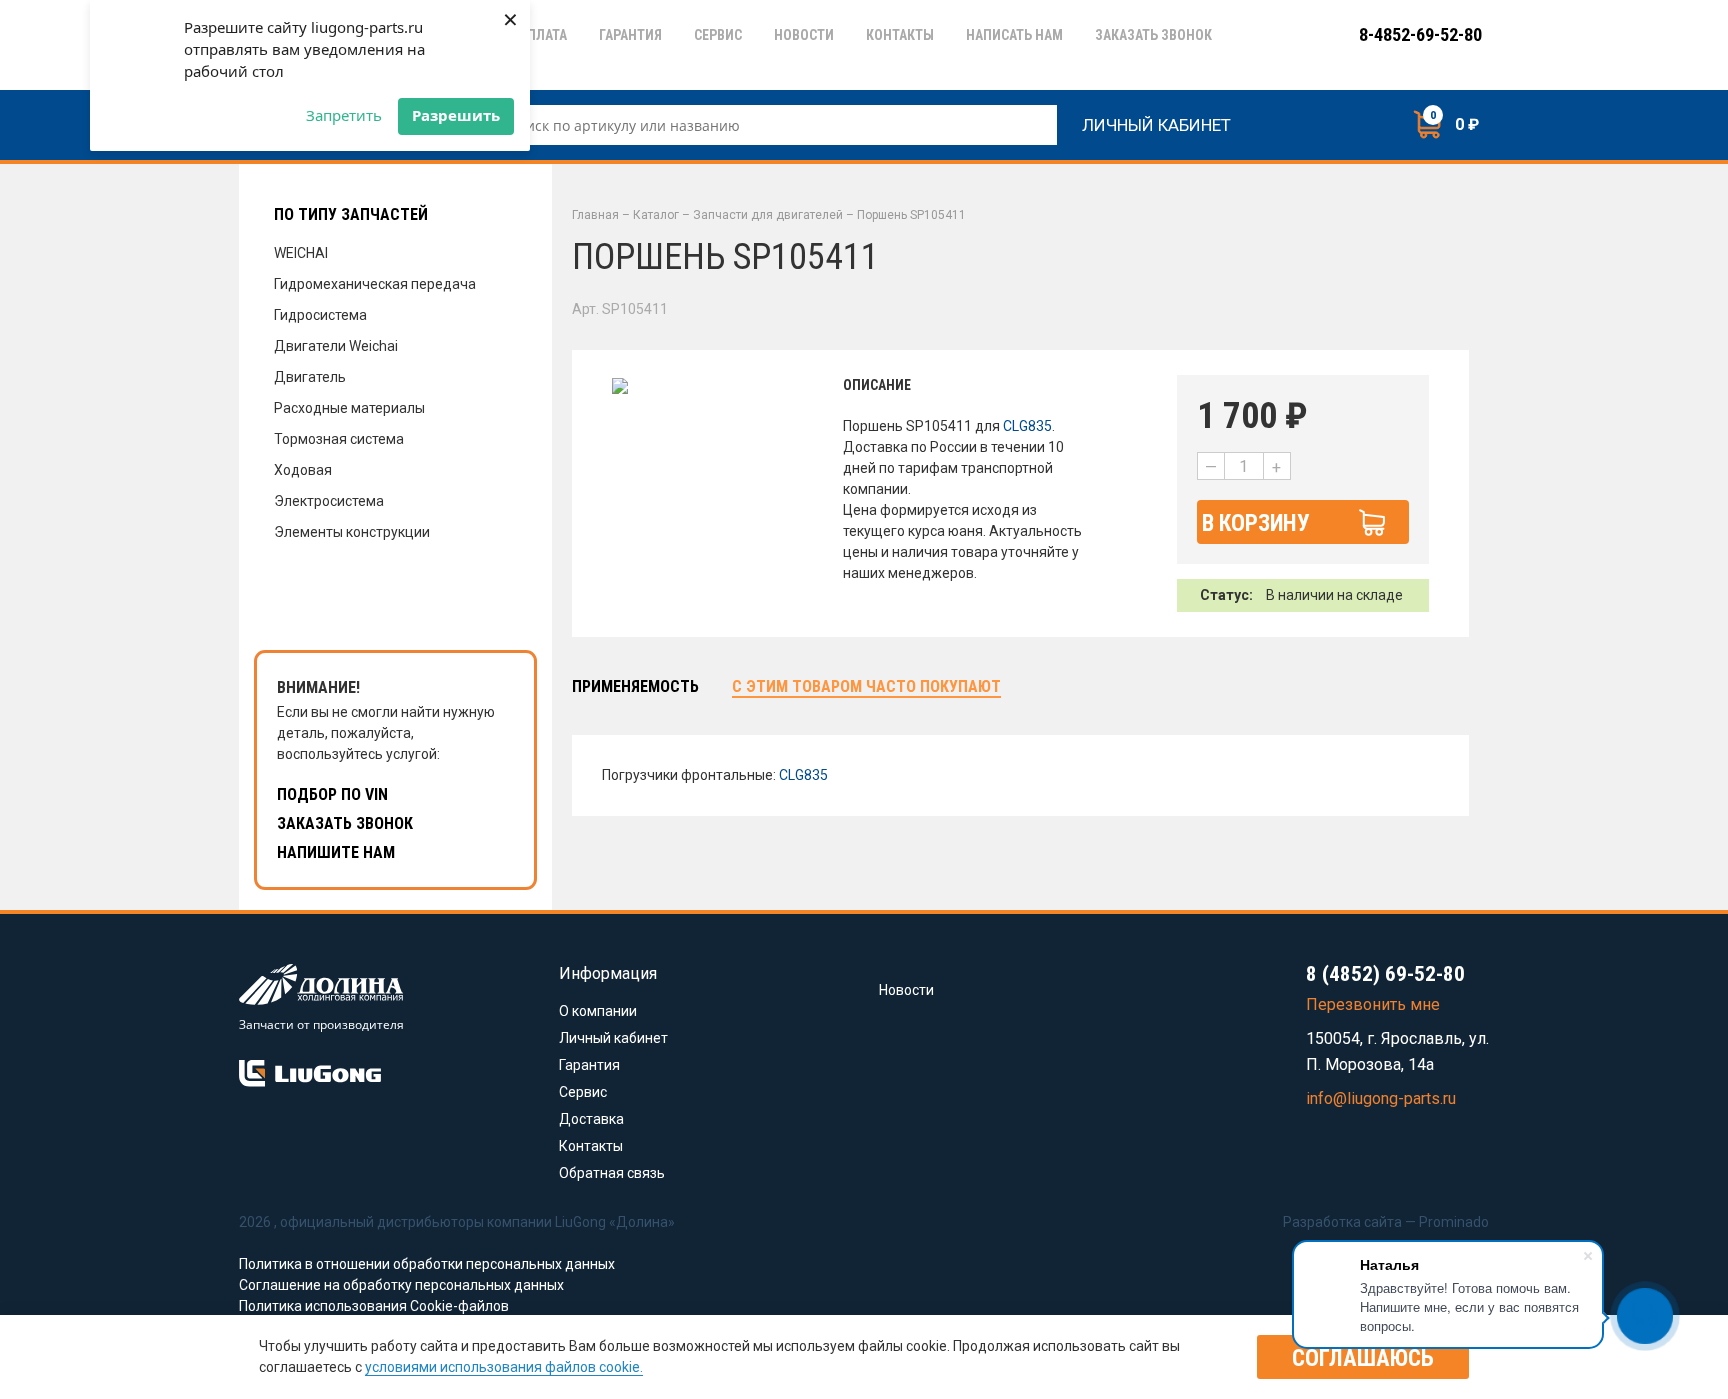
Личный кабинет (1156, 122)
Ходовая (303, 470)
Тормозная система (339, 439)
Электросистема (329, 501)
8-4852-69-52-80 (1420, 34)
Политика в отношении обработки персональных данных (427, 1264)
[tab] (635, 687)
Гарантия (589, 1065)
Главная (595, 215)
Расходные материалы (349, 408)
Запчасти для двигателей (768, 215)
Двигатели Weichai (336, 346)
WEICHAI (301, 253)
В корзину (1256, 523)
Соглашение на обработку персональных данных (401, 1285)
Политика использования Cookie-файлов (374, 1306)
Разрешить (456, 115)
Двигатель (310, 377)
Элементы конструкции (352, 532)
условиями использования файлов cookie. (504, 1367)
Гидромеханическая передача (375, 284)
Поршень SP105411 (911, 215)
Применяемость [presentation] (635, 686)
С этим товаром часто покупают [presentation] (866, 686)
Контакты (591, 1146)
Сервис (583, 1092)
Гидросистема (320, 315)
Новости (906, 990)
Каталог (656, 215)
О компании (598, 1011)
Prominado (1454, 1222)
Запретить (344, 115)
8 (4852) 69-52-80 (1385, 974)
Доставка (591, 1119)
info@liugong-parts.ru (1381, 1098)
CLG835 (1027, 426)
